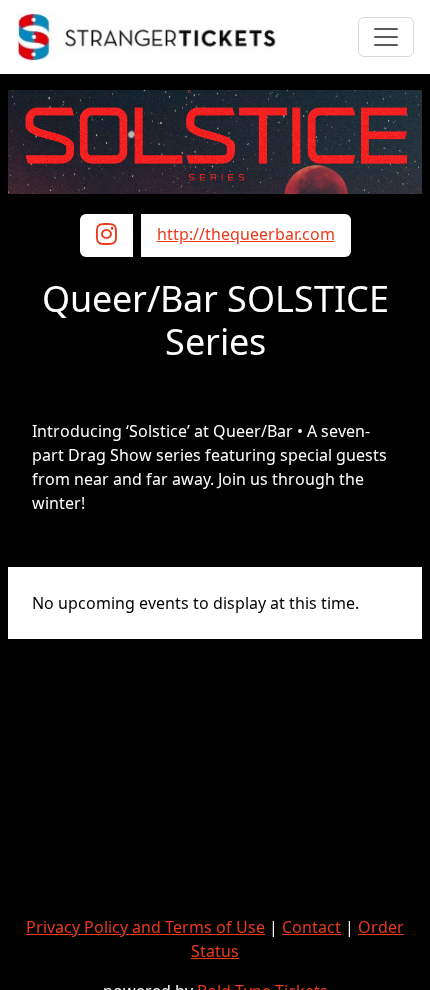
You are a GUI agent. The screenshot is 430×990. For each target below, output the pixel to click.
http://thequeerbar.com (246, 234)
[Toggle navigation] (386, 37)
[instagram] (106, 237)
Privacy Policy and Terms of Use (145, 927)
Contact (311, 927)
